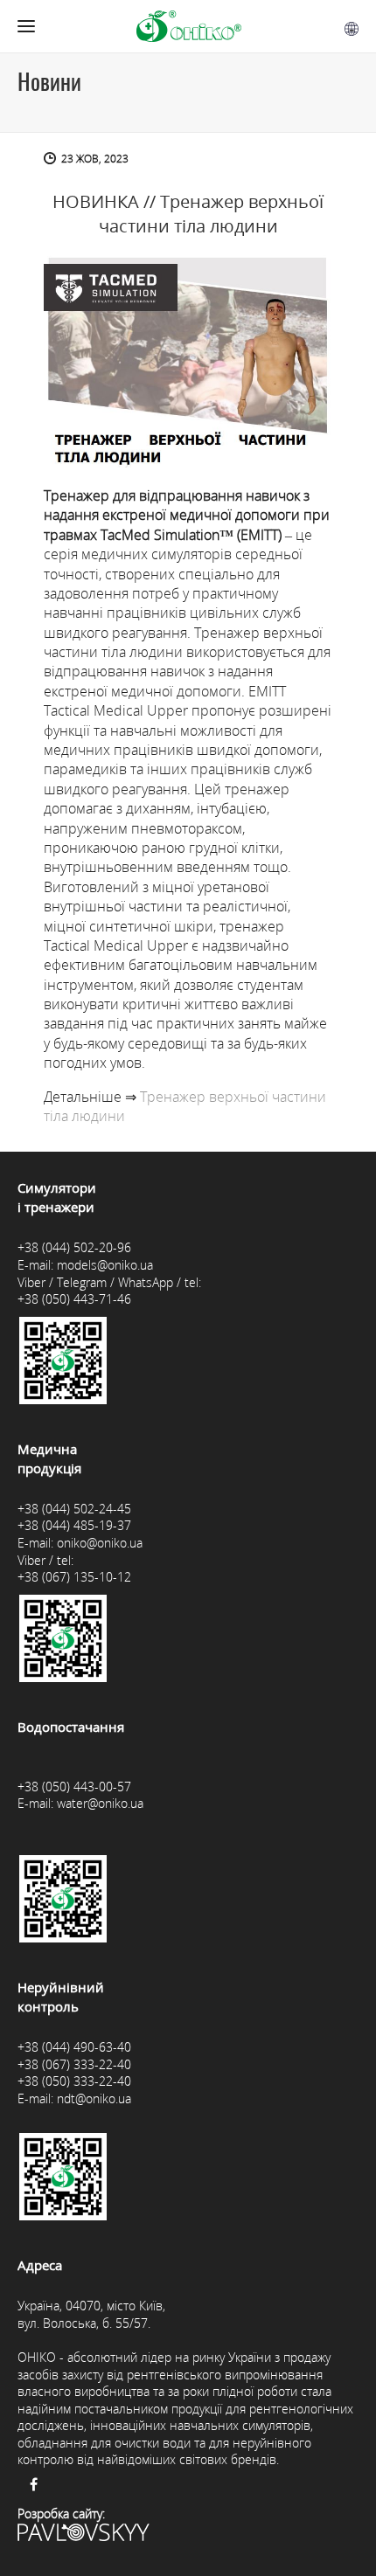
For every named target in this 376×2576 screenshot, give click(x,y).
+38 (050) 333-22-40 (74, 2081)
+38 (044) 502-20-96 (74, 1247)
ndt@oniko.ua (94, 2098)
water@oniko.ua (100, 1803)
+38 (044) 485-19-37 (74, 1525)
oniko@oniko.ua (100, 1543)
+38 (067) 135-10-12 (74, 1577)
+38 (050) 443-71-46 (74, 1299)
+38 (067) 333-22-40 (74, 2064)
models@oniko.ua (105, 1265)
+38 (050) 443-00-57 (74, 1787)
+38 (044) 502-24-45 (74, 1509)
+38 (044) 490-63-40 (74, 2047)
